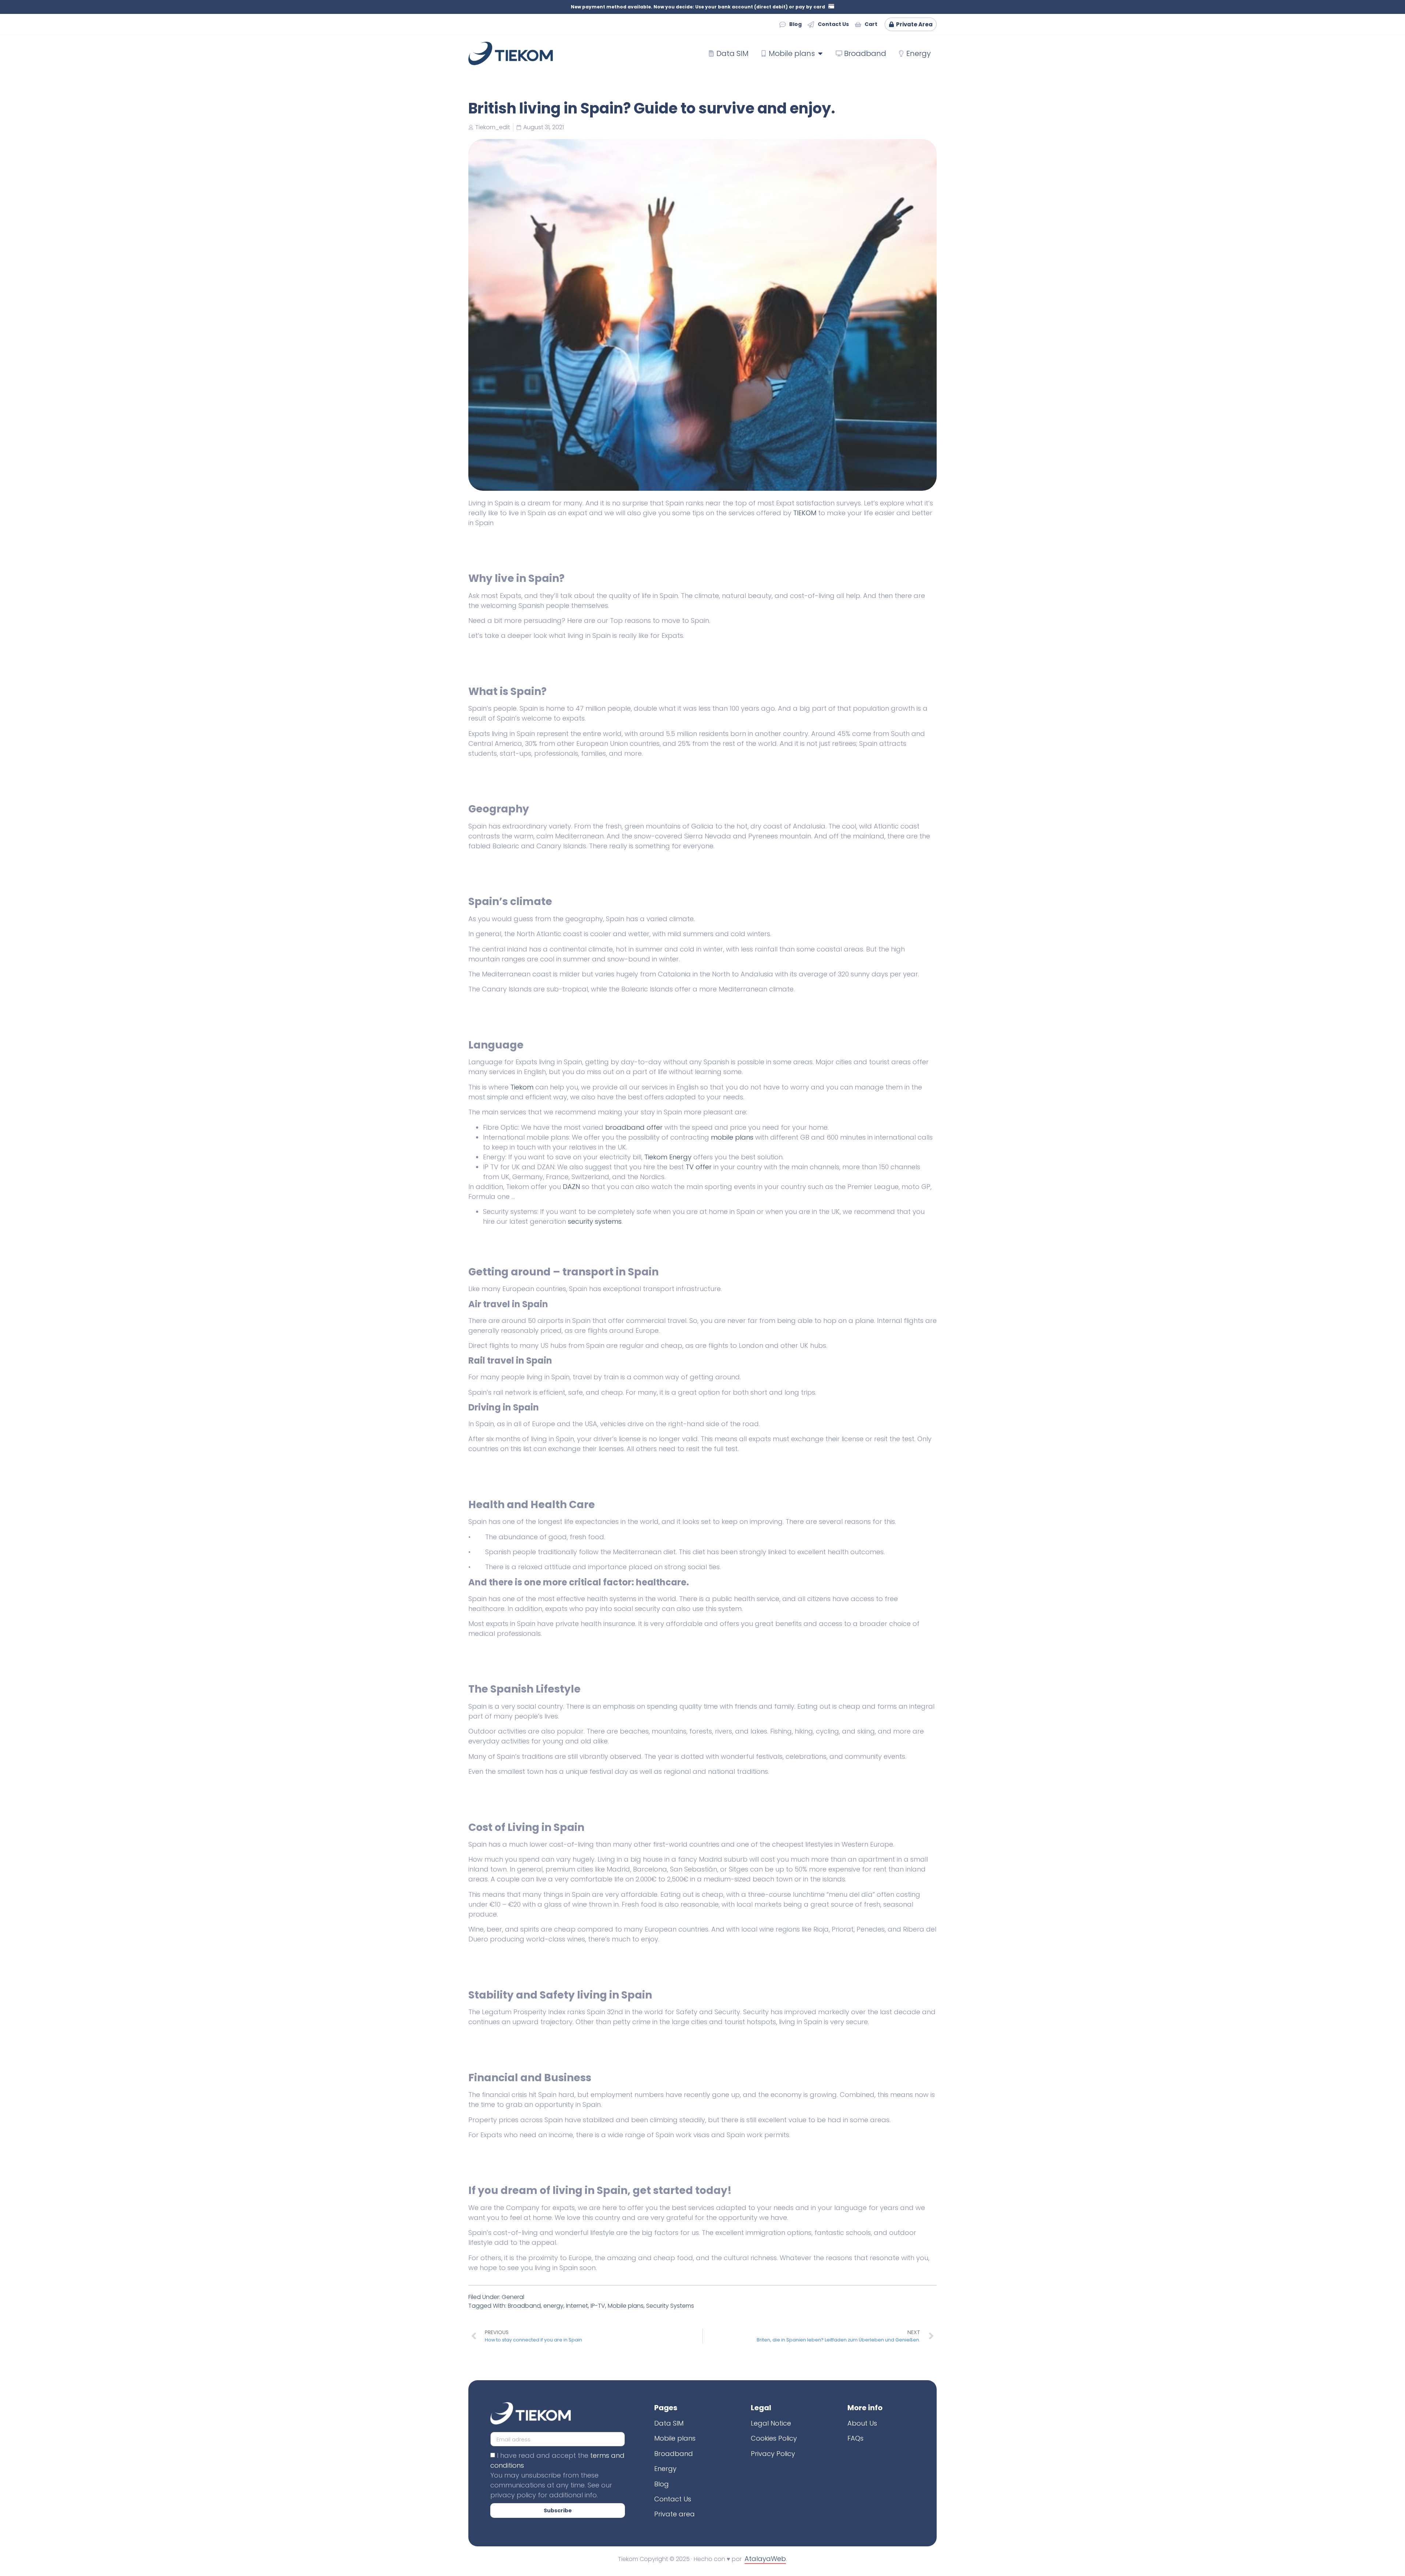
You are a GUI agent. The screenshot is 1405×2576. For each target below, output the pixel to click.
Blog (662, 2484)
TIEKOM (805, 513)
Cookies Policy (774, 2438)
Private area (675, 2514)
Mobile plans (626, 2306)
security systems (595, 1221)
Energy (665, 2469)
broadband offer (634, 1127)
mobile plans (732, 1137)
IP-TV (598, 2306)
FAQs (855, 2438)
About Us (862, 2423)
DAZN (571, 1187)
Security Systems (670, 2306)
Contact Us (673, 2499)
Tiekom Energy (668, 1157)
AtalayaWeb (765, 2559)
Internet (577, 2306)
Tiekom (522, 1087)
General (513, 2297)
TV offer (699, 1167)
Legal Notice (771, 2423)
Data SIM (669, 2423)
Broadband (524, 2306)
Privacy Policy (773, 2454)
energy (553, 2306)
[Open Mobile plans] (820, 53)
